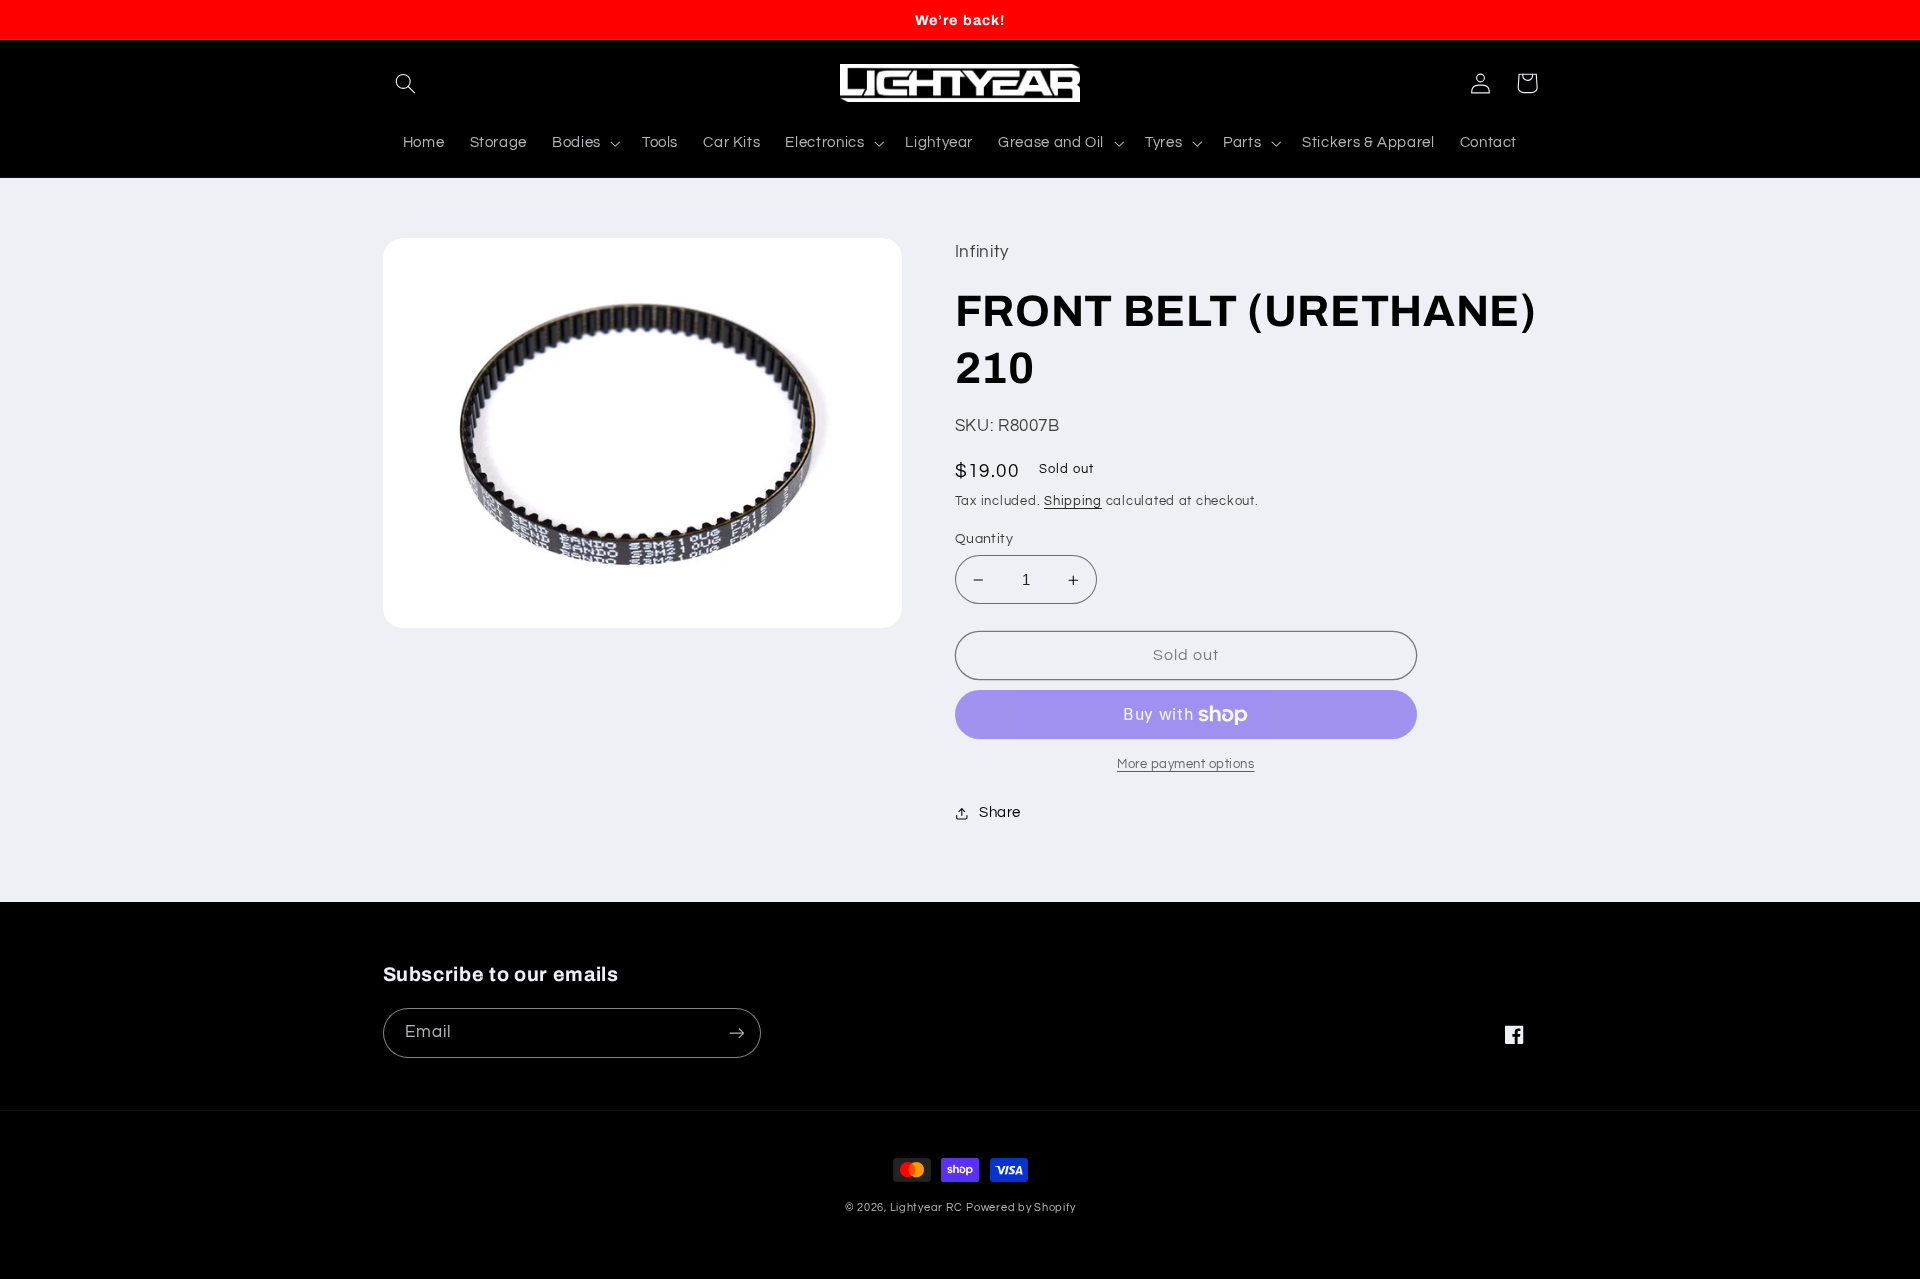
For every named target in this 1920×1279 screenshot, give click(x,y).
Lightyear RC (926, 1207)
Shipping (1073, 501)
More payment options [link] (1186, 764)
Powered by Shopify (1020, 1207)
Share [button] (1000, 812)
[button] (406, 83)
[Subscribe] (736, 1032)
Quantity (984, 539)
